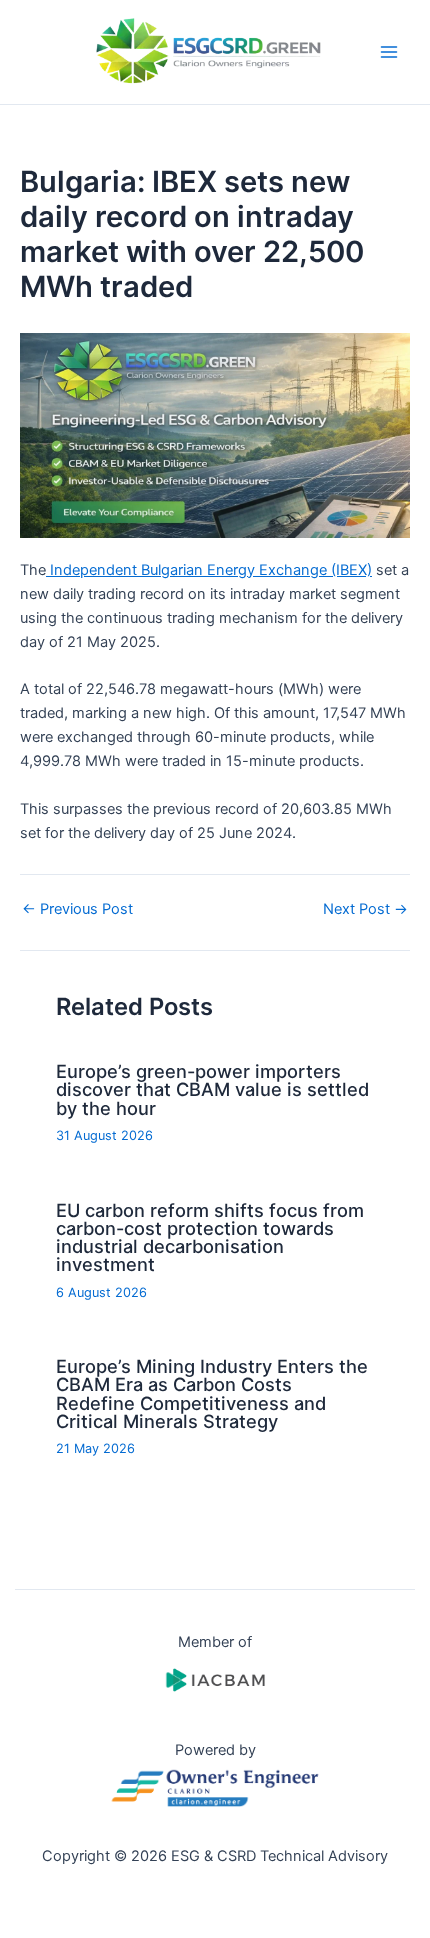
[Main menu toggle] (389, 52)
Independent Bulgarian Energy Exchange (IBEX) (209, 570)
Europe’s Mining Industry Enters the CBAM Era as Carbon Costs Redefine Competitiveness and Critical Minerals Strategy (212, 1393)
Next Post (365, 909)
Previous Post (77, 909)
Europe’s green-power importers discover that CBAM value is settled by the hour (212, 1089)
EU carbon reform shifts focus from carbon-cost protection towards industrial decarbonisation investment (210, 1237)
